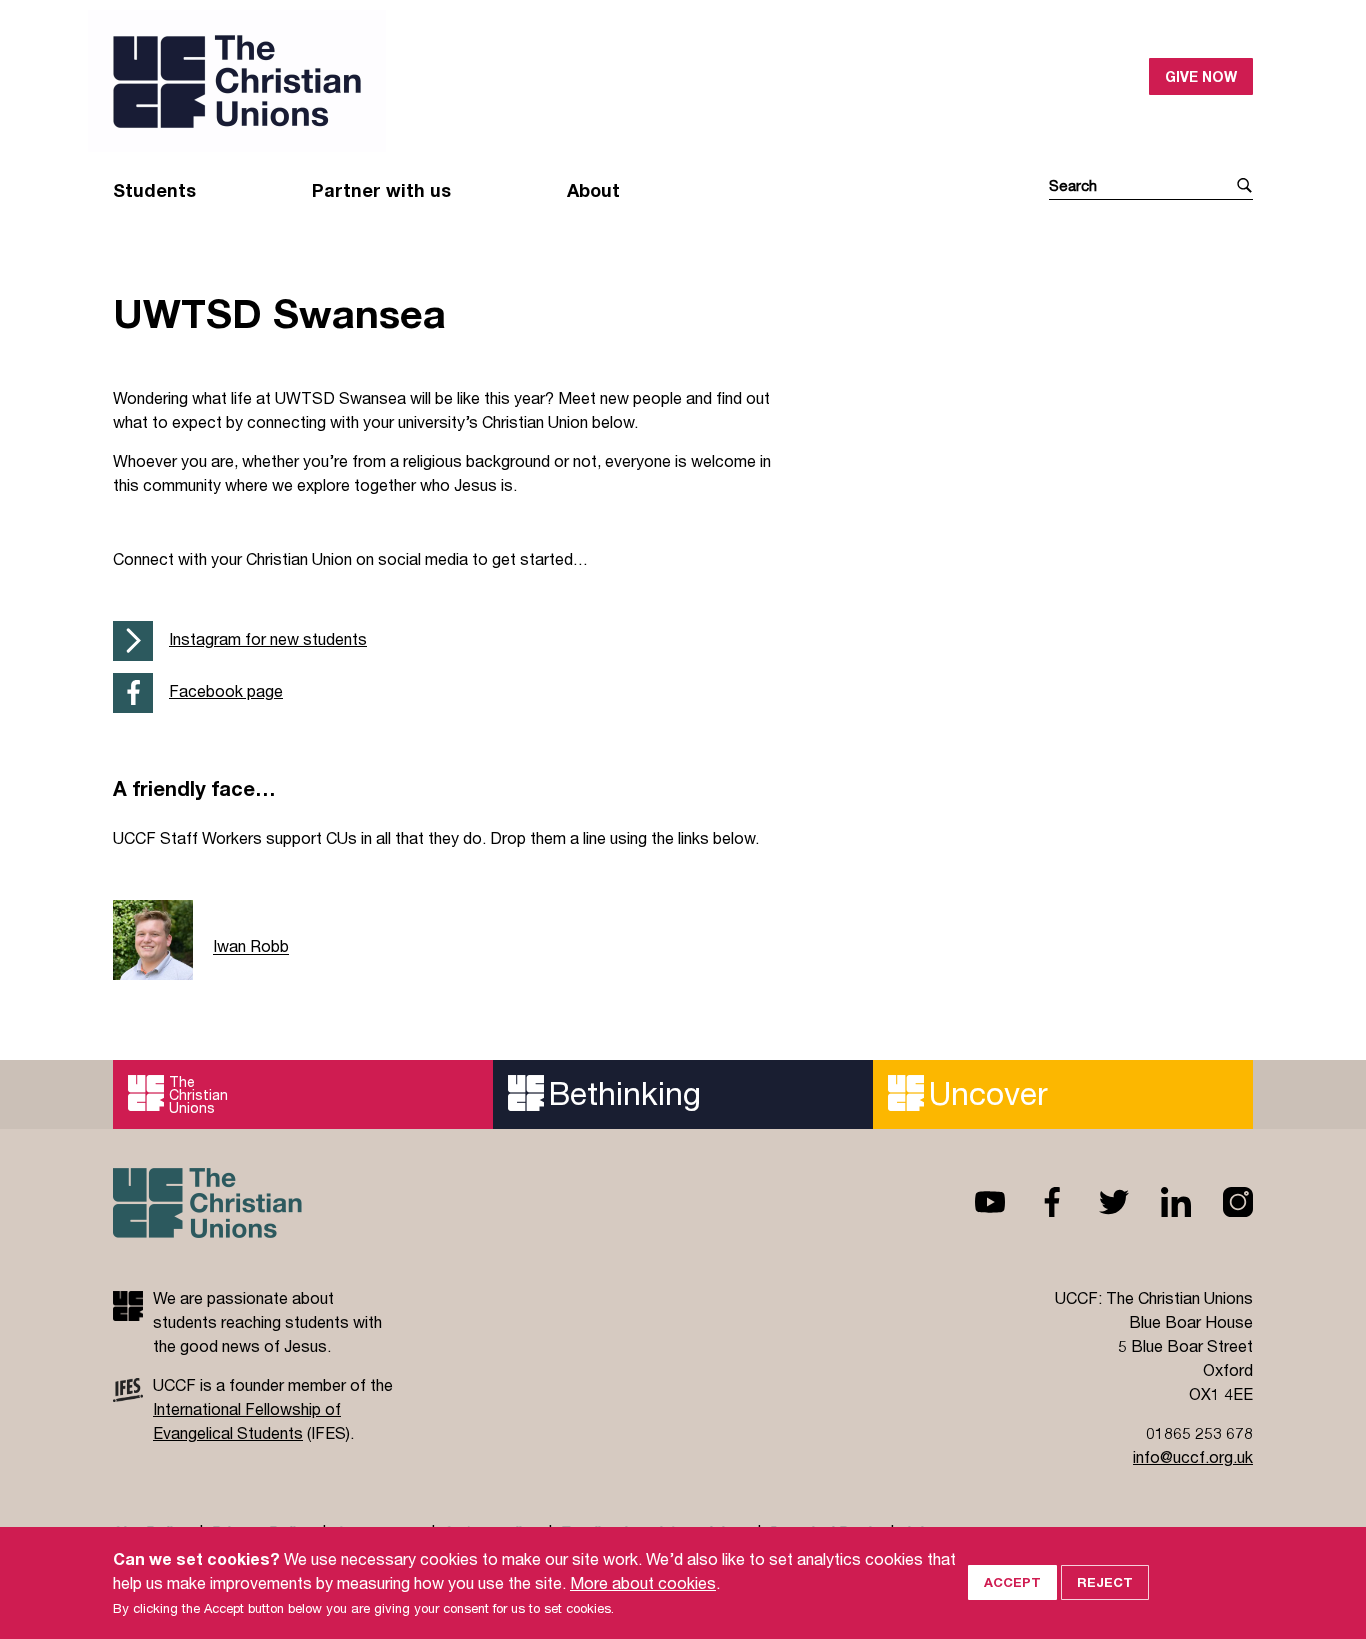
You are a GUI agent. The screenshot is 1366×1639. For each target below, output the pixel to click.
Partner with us (381, 190)
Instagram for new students (268, 638)
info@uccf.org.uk (1193, 1456)
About (593, 190)
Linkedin (1160, 1202)
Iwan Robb (251, 946)
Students (154, 190)
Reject (1105, 1582)
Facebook (1036, 1202)
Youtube (974, 1202)
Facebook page (226, 690)
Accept (1012, 1582)
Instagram (1222, 1202)
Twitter (1098, 1202)
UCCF (398, 81)
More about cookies (643, 1582)
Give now (1201, 76)
